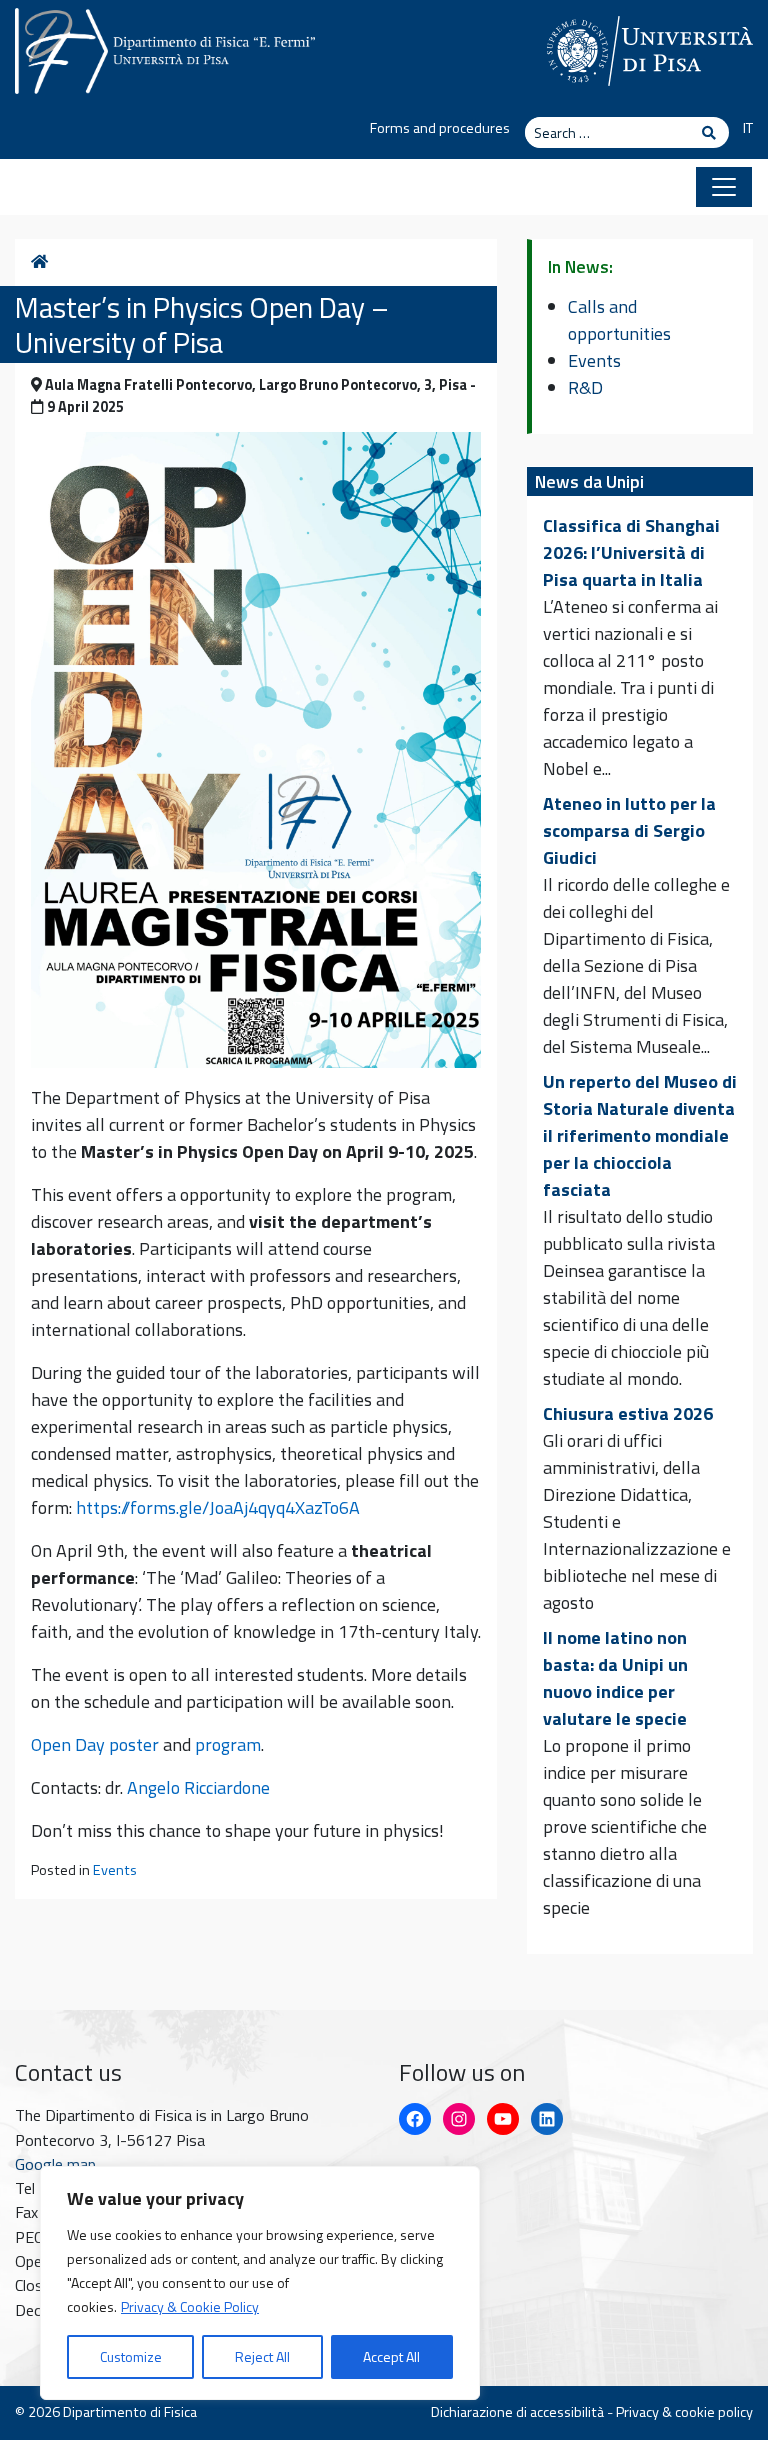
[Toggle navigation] (724, 187)
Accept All (391, 2356)
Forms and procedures (440, 128)
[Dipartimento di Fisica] (165, 47)
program (228, 1744)
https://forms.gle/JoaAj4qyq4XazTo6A (218, 1507)
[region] (260, 2283)
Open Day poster (95, 1744)
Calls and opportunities (619, 320)
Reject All (262, 2356)
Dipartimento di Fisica (130, 2412)
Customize (131, 2356)
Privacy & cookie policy (684, 2412)
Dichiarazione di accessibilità (517, 2412)
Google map (55, 2164)
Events (115, 1870)
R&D (585, 387)
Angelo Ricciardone (198, 1787)
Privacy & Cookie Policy (190, 2306)
